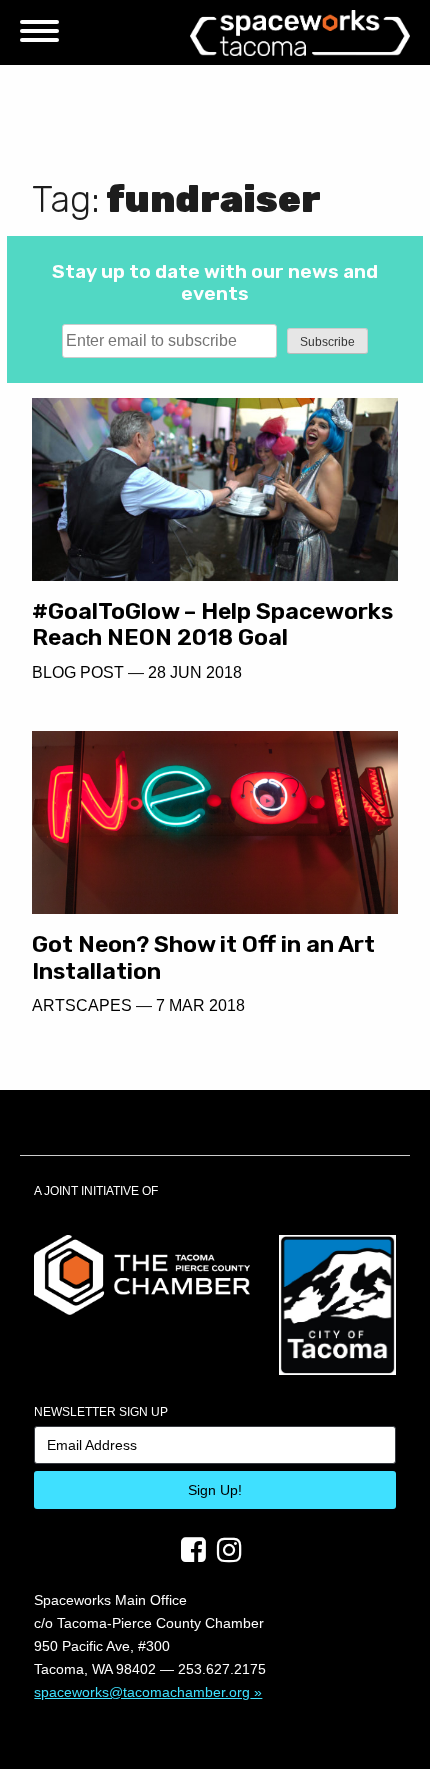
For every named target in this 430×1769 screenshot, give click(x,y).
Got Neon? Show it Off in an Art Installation (203, 957)
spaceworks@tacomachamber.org (142, 1692)
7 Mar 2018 (200, 1005)
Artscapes (82, 1005)
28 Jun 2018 (195, 672)
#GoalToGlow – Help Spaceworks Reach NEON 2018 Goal (212, 624)
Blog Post (78, 672)
